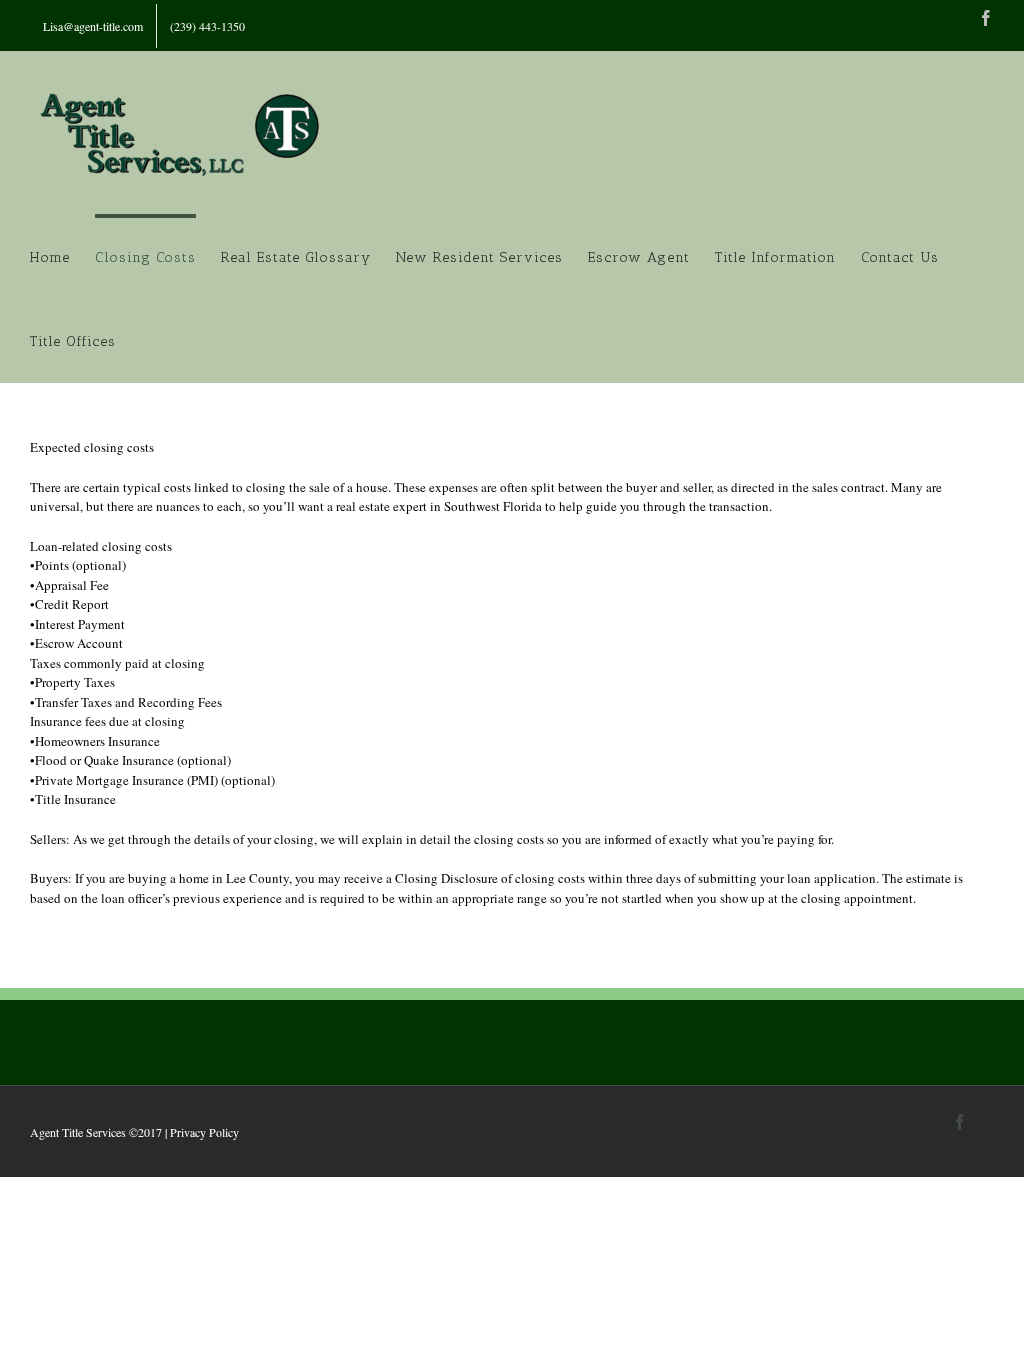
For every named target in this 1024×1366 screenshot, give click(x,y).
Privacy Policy (204, 1132)
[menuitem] (93, 26)
